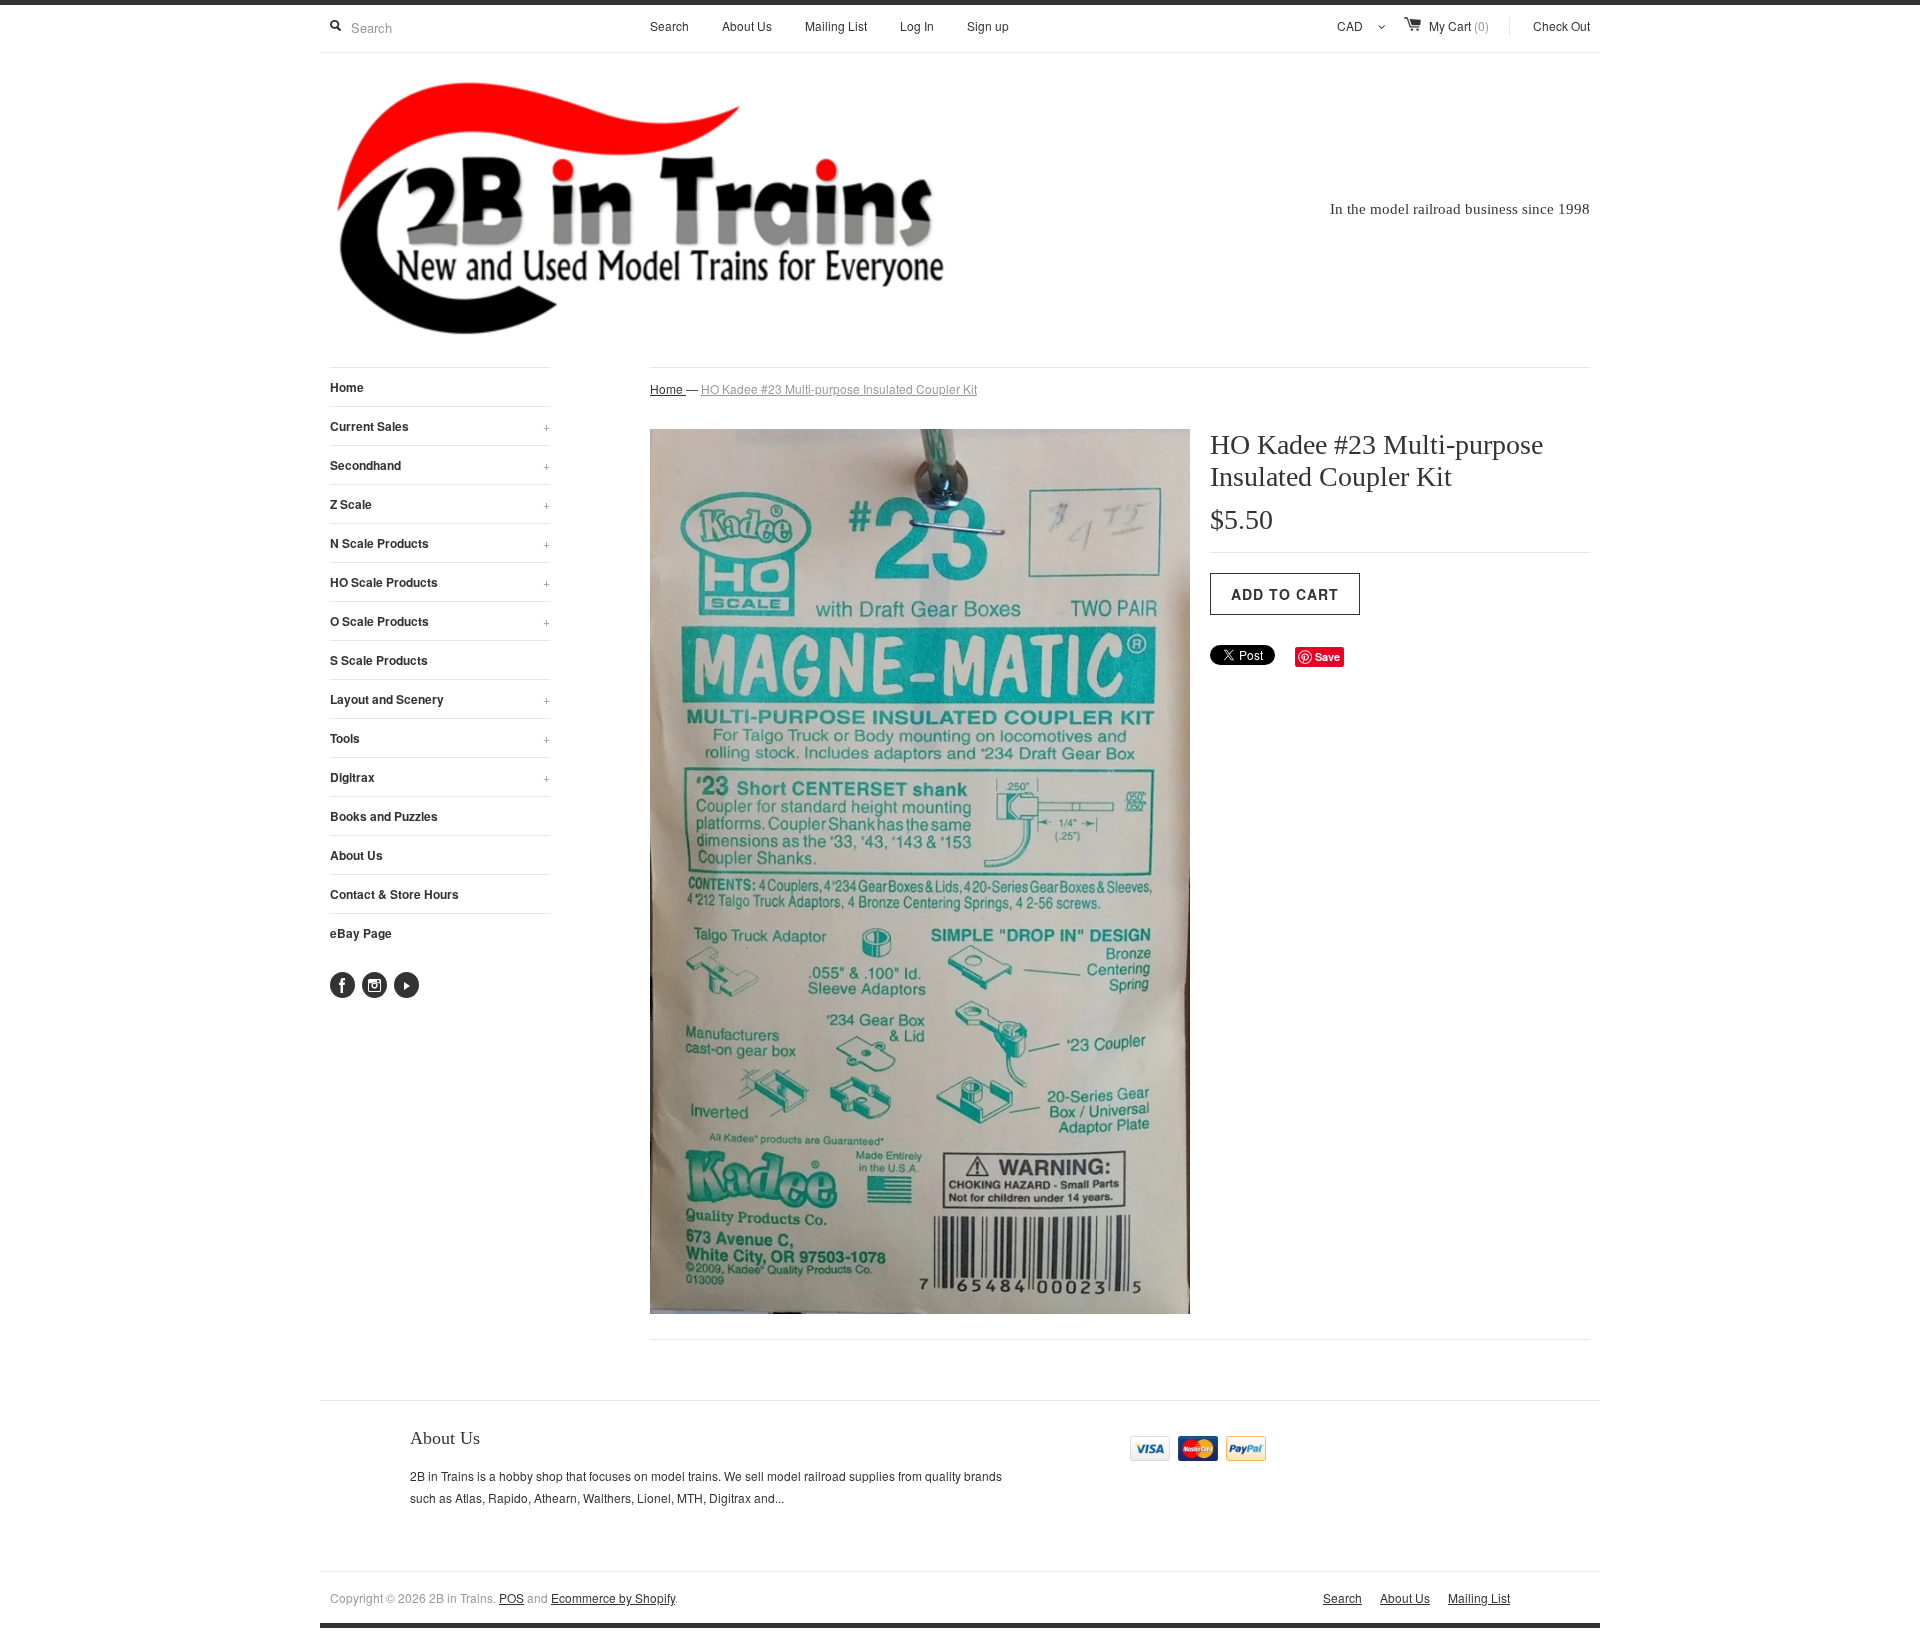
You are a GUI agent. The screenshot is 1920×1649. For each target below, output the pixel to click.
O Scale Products (440, 621)
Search (669, 25)
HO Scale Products (440, 582)
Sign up (988, 25)
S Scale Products (379, 660)
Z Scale (440, 504)
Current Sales (440, 426)
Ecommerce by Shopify (613, 1597)
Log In (917, 25)
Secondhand (440, 465)
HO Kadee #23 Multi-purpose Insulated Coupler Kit (839, 388)
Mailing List (836, 25)
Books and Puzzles (384, 816)
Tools (440, 738)
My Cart (1459, 25)
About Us (747, 25)
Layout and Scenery (440, 699)
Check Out (1561, 25)
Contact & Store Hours (394, 894)
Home (347, 387)
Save (1327, 656)
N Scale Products (440, 543)
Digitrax (440, 777)
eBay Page (361, 933)
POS (511, 1597)
